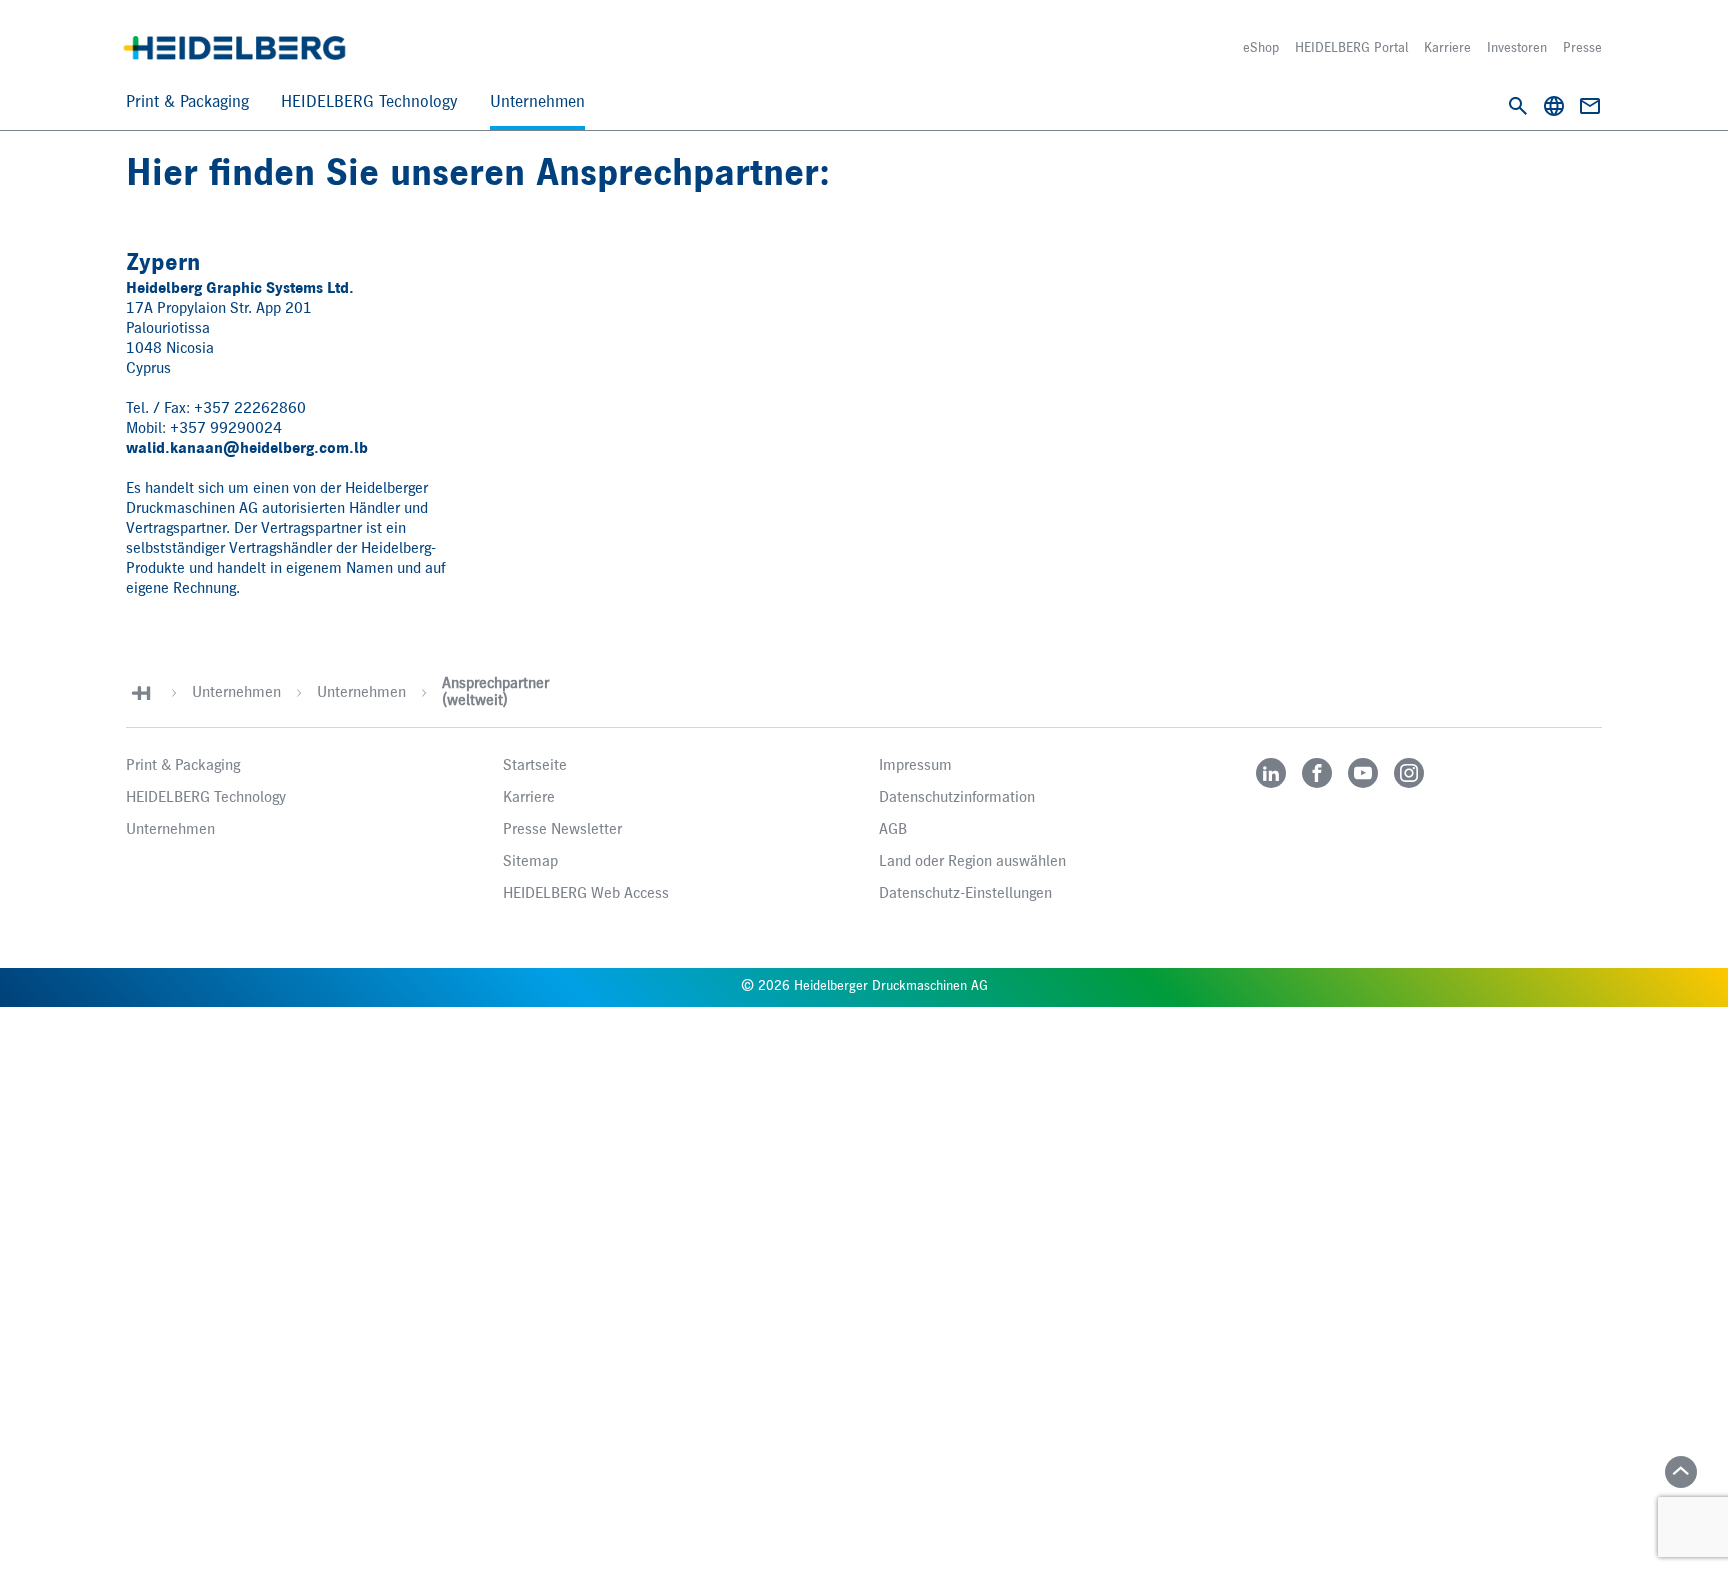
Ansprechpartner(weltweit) (495, 692)
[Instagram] (1409, 773)
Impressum (915, 766)
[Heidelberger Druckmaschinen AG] (234, 48)
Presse (1582, 48)
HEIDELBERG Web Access (586, 894)
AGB (893, 830)
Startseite (535, 766)
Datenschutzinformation (957, 798)
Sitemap (530, 862)
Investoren (1517, 48)
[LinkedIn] (1271, 773)
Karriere (1447, 48)
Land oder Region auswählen (972, 862)
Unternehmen (537, 102)
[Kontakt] (1590, 106)
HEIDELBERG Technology (369, 102)
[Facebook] (1317, 773)
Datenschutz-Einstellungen (965, 894)
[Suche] (1518, 106)
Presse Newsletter (562, 830)
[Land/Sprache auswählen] (1554, 106)
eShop (1261, 48)
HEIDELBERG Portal (1351, 48)
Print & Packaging (187, 102)
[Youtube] (1363, 773)
